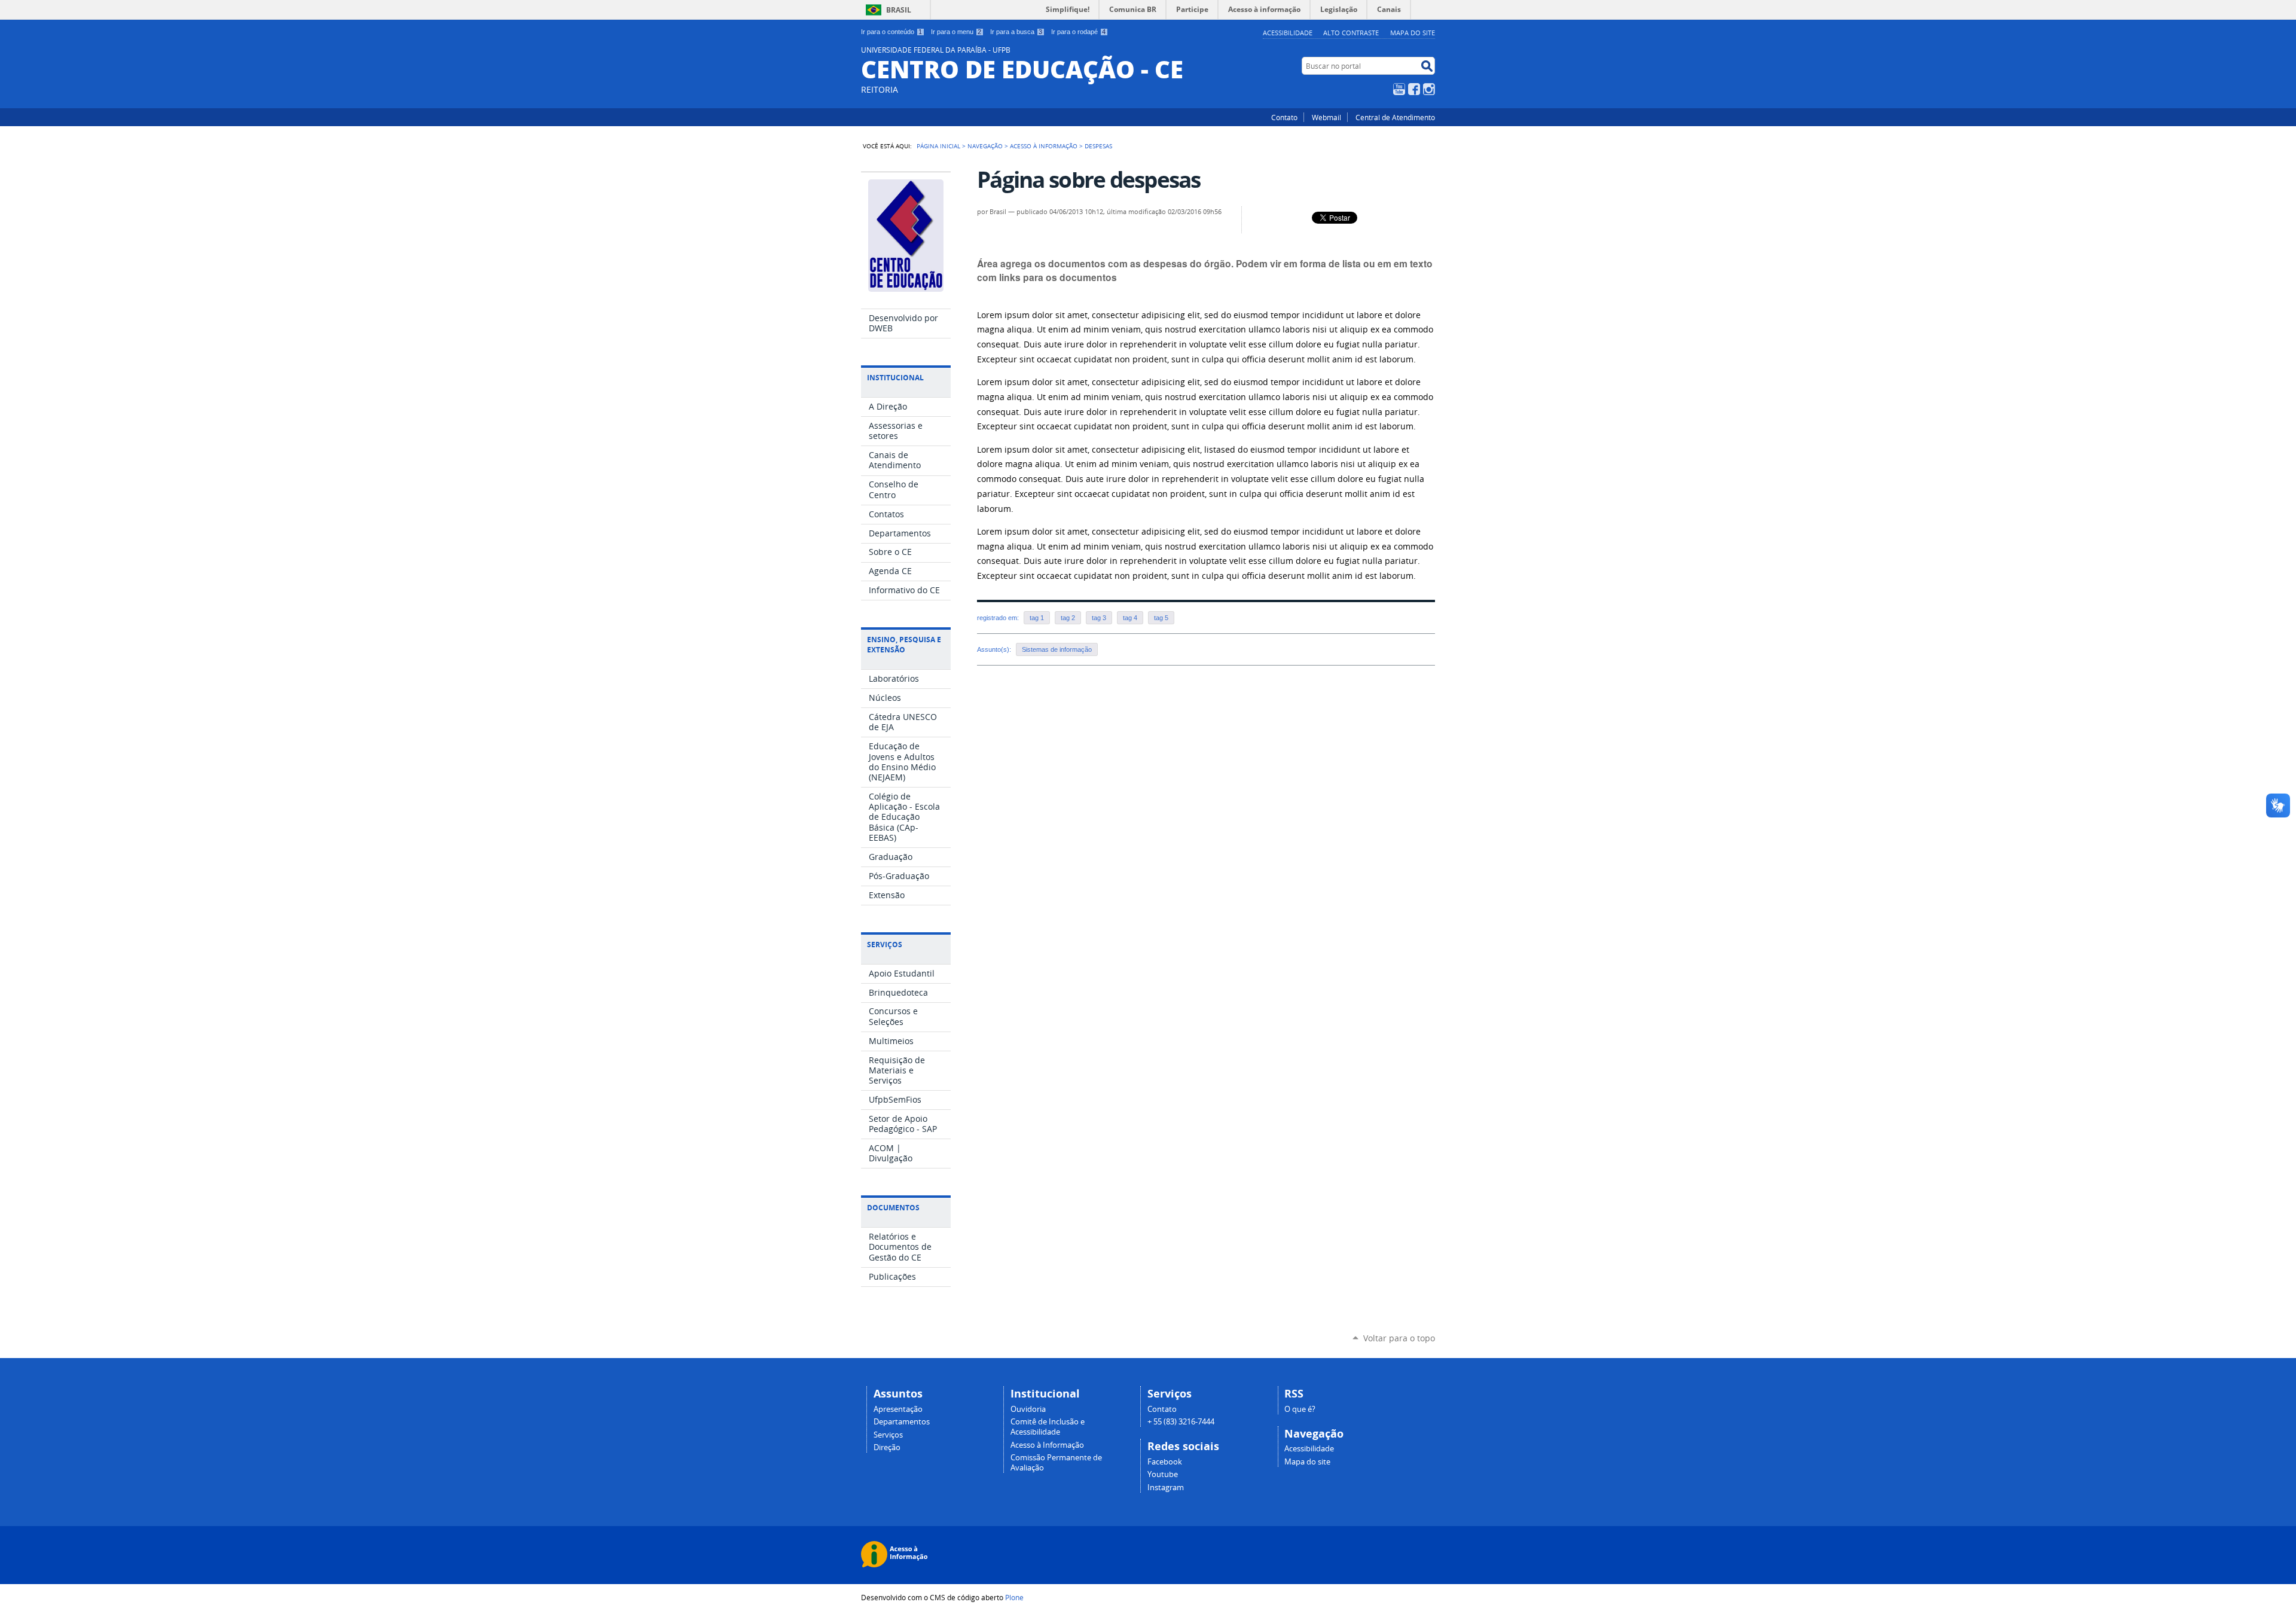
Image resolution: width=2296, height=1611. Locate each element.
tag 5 (1161, 618)
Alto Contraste (1351, 33)
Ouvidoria (1028, 1409)
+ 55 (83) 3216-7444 (1181, 1422)
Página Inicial (938, 146)
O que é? (1300, 1409)
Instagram (1429, 89)
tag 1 (1037, 618)
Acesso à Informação (1044, 146)
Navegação (985, 146)
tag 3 (1099, 618)
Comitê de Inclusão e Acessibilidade (1048, 1427)
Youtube (1163, 1474)
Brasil (899, 10)
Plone (1014, 1597)
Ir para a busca (1016, 32)
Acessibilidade (1288, 33)
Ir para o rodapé (1078, 32)
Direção (887, 1447)
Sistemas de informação (1057, 649)
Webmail (1326, 117)
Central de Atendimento (1395, 117)
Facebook (1414, 89)
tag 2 (1068, 618)
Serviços (888, 1435)
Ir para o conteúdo (891, 32)
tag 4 (1130, 618)
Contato (1284, 117)
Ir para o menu (956, 32)
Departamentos (902, 1422)
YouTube (1399, 89)
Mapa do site (1413, 33)
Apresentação (898, 1409)
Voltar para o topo (1399, 1338)
